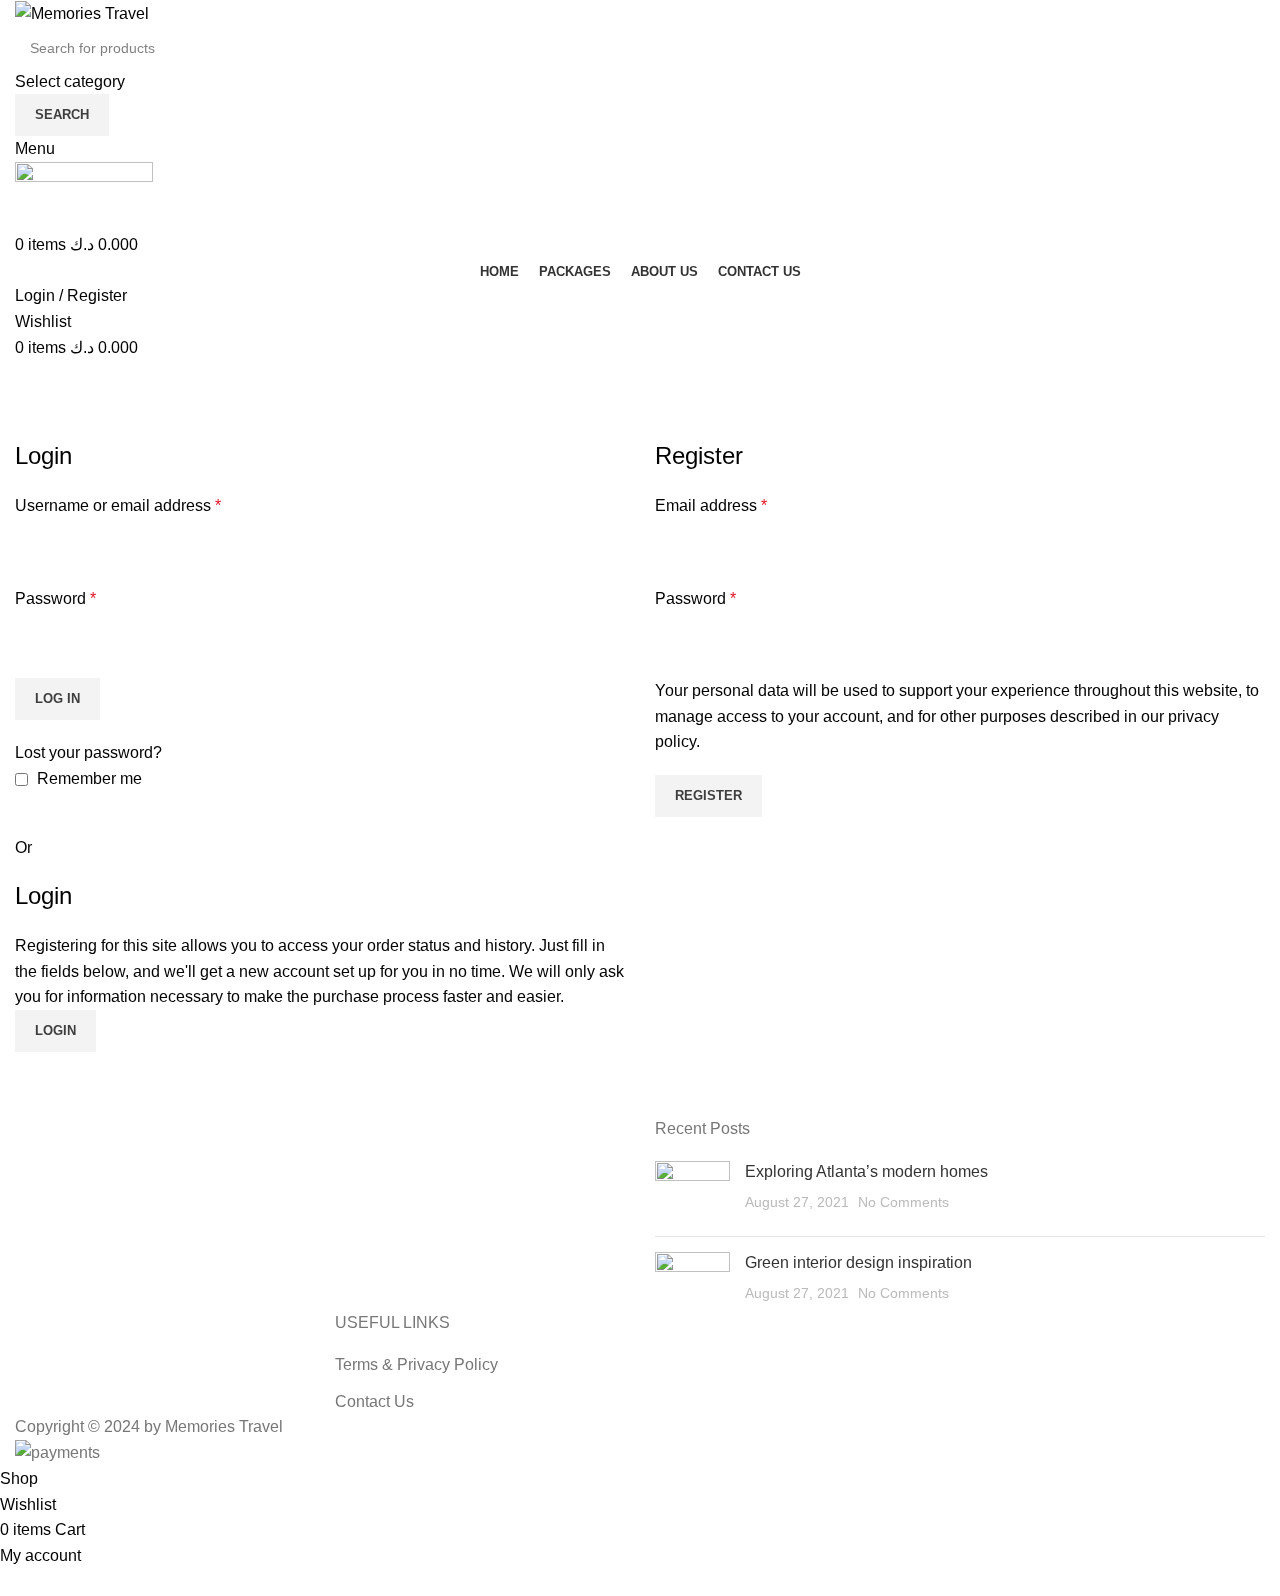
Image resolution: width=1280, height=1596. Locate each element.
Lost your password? (88, 752)
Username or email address (118, 505)
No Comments (903, 1202)
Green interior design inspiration (858, 1262)
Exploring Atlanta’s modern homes (866, 1171)
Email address (711, 505)
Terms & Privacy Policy (416, 1364)
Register (708, 795)
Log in (57, 698)
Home (31, 427)
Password (55, 598)
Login (55, 1030)
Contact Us (374, 1401)
